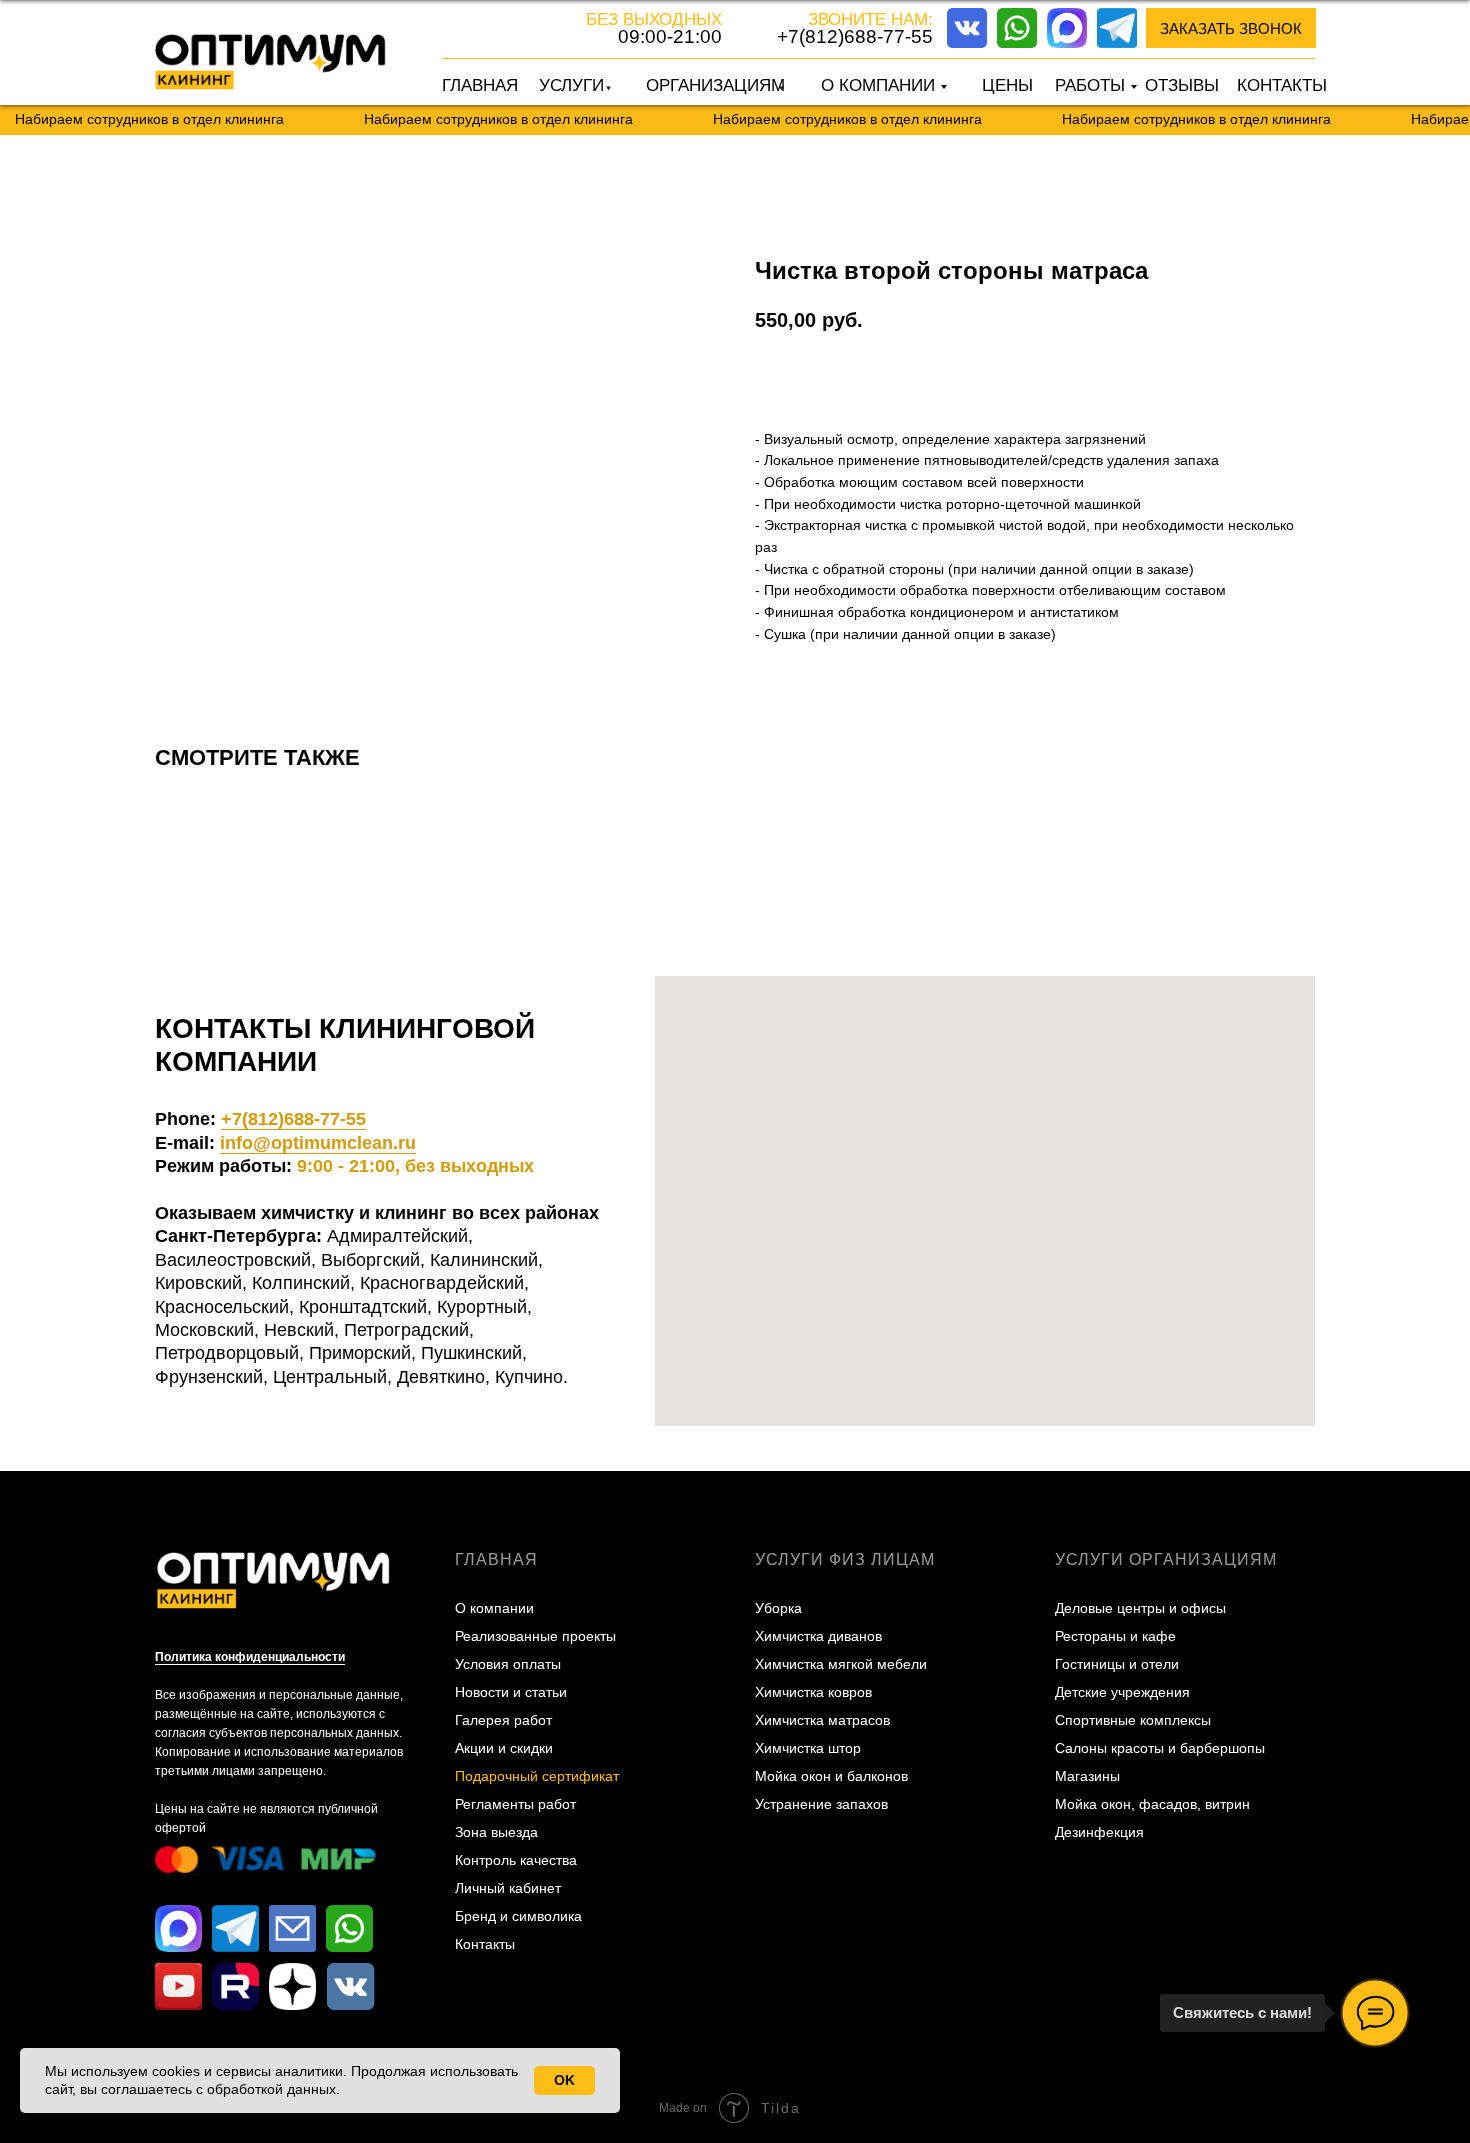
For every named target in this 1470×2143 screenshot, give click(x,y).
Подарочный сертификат (537, 1776)
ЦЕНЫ (1007, 85)
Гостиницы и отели (1117, 1664)
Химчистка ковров (813, 1692)
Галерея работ (503, 1720)
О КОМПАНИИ (878, 85)
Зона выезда (496, 1832)
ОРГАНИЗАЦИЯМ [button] (715, 85)
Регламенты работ (515, 1804)
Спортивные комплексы (1133, 1720)
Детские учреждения (1122, 1692)
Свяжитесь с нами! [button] (1242, 2012)
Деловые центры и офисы (1140, 1608)
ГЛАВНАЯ (480, 85)
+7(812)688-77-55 (855, 36)
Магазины (1087, 1776)
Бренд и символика (518, 1916)
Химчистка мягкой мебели (841, 1664)
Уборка (778, 1608)
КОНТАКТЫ (1282, 85)
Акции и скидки (504, 1748)
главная (496, 1559)
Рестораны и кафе (1115, 1636)
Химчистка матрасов (822, 1720)
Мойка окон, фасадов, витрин (1152, 1804)
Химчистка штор (808, 1748)
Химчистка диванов (818, 1636)
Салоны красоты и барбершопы (1160, 1748)
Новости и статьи (511, 1692)
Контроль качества (516, 1860)
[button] (1231, 28)
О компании (494, 1608)
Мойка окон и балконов (831, 1776)
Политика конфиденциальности (250, 1657)
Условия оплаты (508, 1664)
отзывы (1182, 85)
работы (1090, 85)
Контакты (485, 1944)
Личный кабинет (508, 1888)
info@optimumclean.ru (318, 1143)
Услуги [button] (571, 85)
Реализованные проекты (535, 1636)
